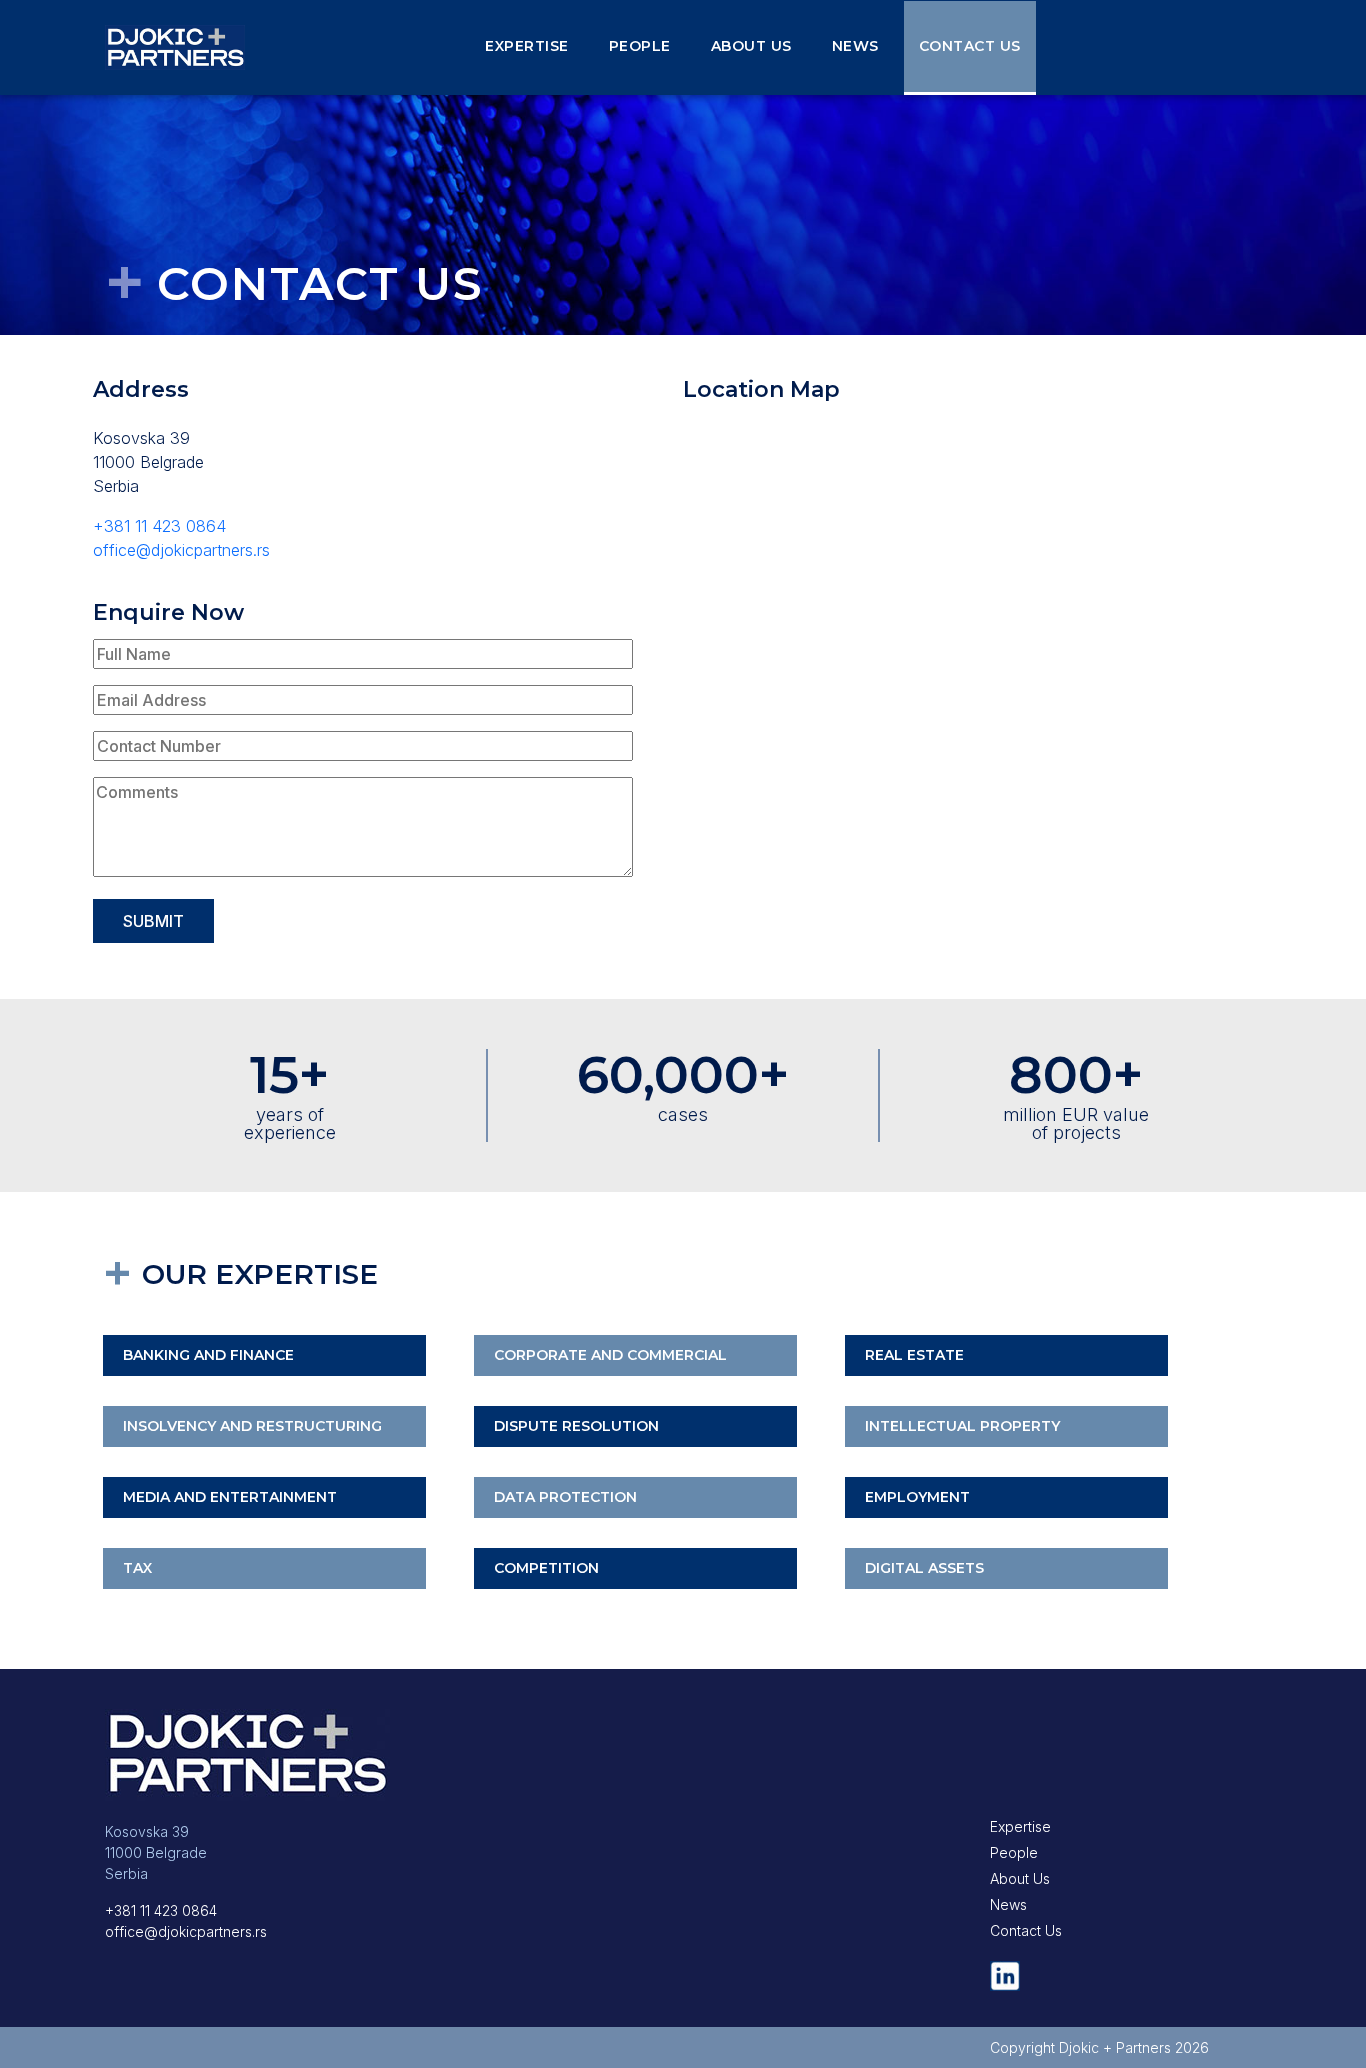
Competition (546, 1568)
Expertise (527, 46)
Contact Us (970, 46)
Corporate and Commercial (610, 1355)
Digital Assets (924, 1568)
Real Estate (914, 1355)
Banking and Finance (208, 1355)
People (640, 46)
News (855, 46)
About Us (751, 46)
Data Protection (565, 1497)
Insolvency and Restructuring (252, 1426)
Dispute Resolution (576, 1426)
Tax (137, 1568)
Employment (917, 1497)
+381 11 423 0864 (159, 526)
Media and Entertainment (230, 1497)
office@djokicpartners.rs (181, 550)
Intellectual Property (962, 1426)
